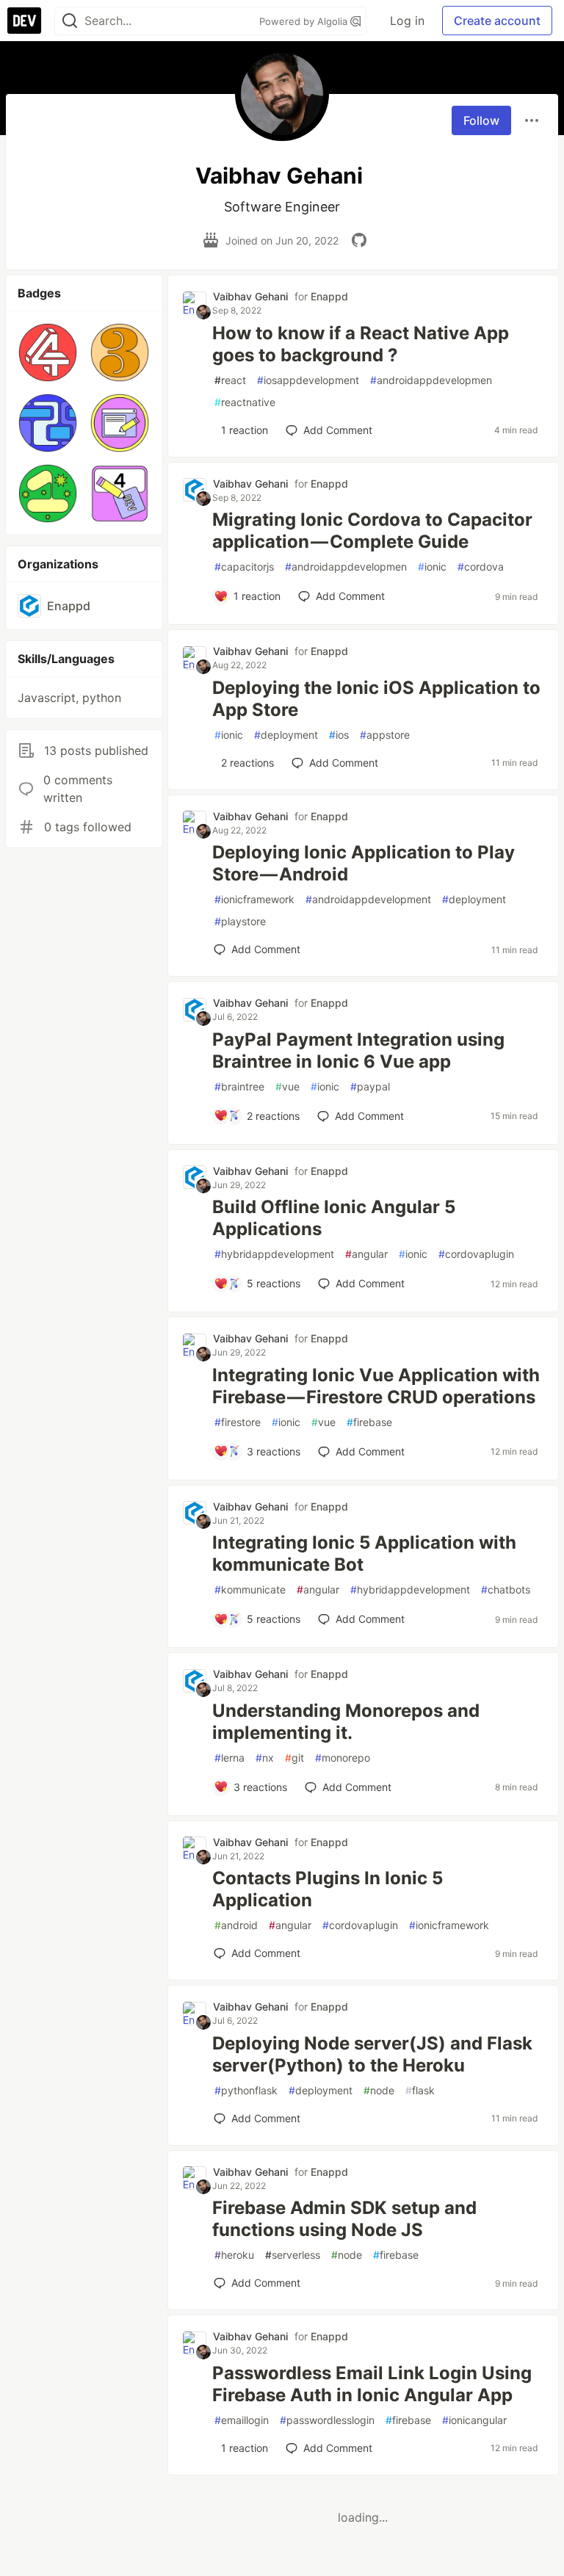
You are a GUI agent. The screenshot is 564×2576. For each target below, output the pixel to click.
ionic (432, 567)
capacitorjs (244, 567)
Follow (481, 120)
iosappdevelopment (308, 380)
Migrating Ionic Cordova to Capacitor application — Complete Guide (372, 531)
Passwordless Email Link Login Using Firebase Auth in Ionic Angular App (372, 2384)
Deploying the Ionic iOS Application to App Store (376, 699)
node (379, 2090)
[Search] (70, 21)
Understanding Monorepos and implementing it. (346, 1722)
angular (366, 1254)
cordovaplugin (476, 1254)
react (230, 380)
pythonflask (246, 2090)
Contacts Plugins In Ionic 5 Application (328, 1889)
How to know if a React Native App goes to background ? (361, 344)
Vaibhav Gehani (250, 296)
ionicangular (474, 2420)
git (294, 1758)
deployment (286, 735)
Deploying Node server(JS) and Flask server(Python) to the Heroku (372, 2054)
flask (420, 2090)
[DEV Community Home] (24, 21)
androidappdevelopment (368, 899)
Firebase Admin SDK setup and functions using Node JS (344, 2219)
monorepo (343, 1758)
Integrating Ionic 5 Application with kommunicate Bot (364, 1553)
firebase (369, 1422)
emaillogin (242, 2420)
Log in (407, 21)
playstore (240, 921)
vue (288, 1086)
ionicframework (254, 899)
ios (339, 735)
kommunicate (250, 1589)
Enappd (329, 296)
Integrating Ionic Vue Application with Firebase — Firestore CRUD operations (376, 1386)
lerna (229, 1758)
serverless (293, 2255)
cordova (481, 567)
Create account (497, 21)
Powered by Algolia (305, 21)
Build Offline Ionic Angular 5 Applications (334, 1218)
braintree (239, 1086)
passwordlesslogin (327, 2420)
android (236, 1925)
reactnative (245, 402)
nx (265, 1758)
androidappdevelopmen (431, 380)
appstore (385, 735)
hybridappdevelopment (274, 1254)
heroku (234, 2255)
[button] (48, 352)
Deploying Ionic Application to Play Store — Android (364, 863)
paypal (370, 1086)
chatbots (506, 1589)
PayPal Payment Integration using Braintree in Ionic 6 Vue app (358, 1050)
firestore (238, 1422)
